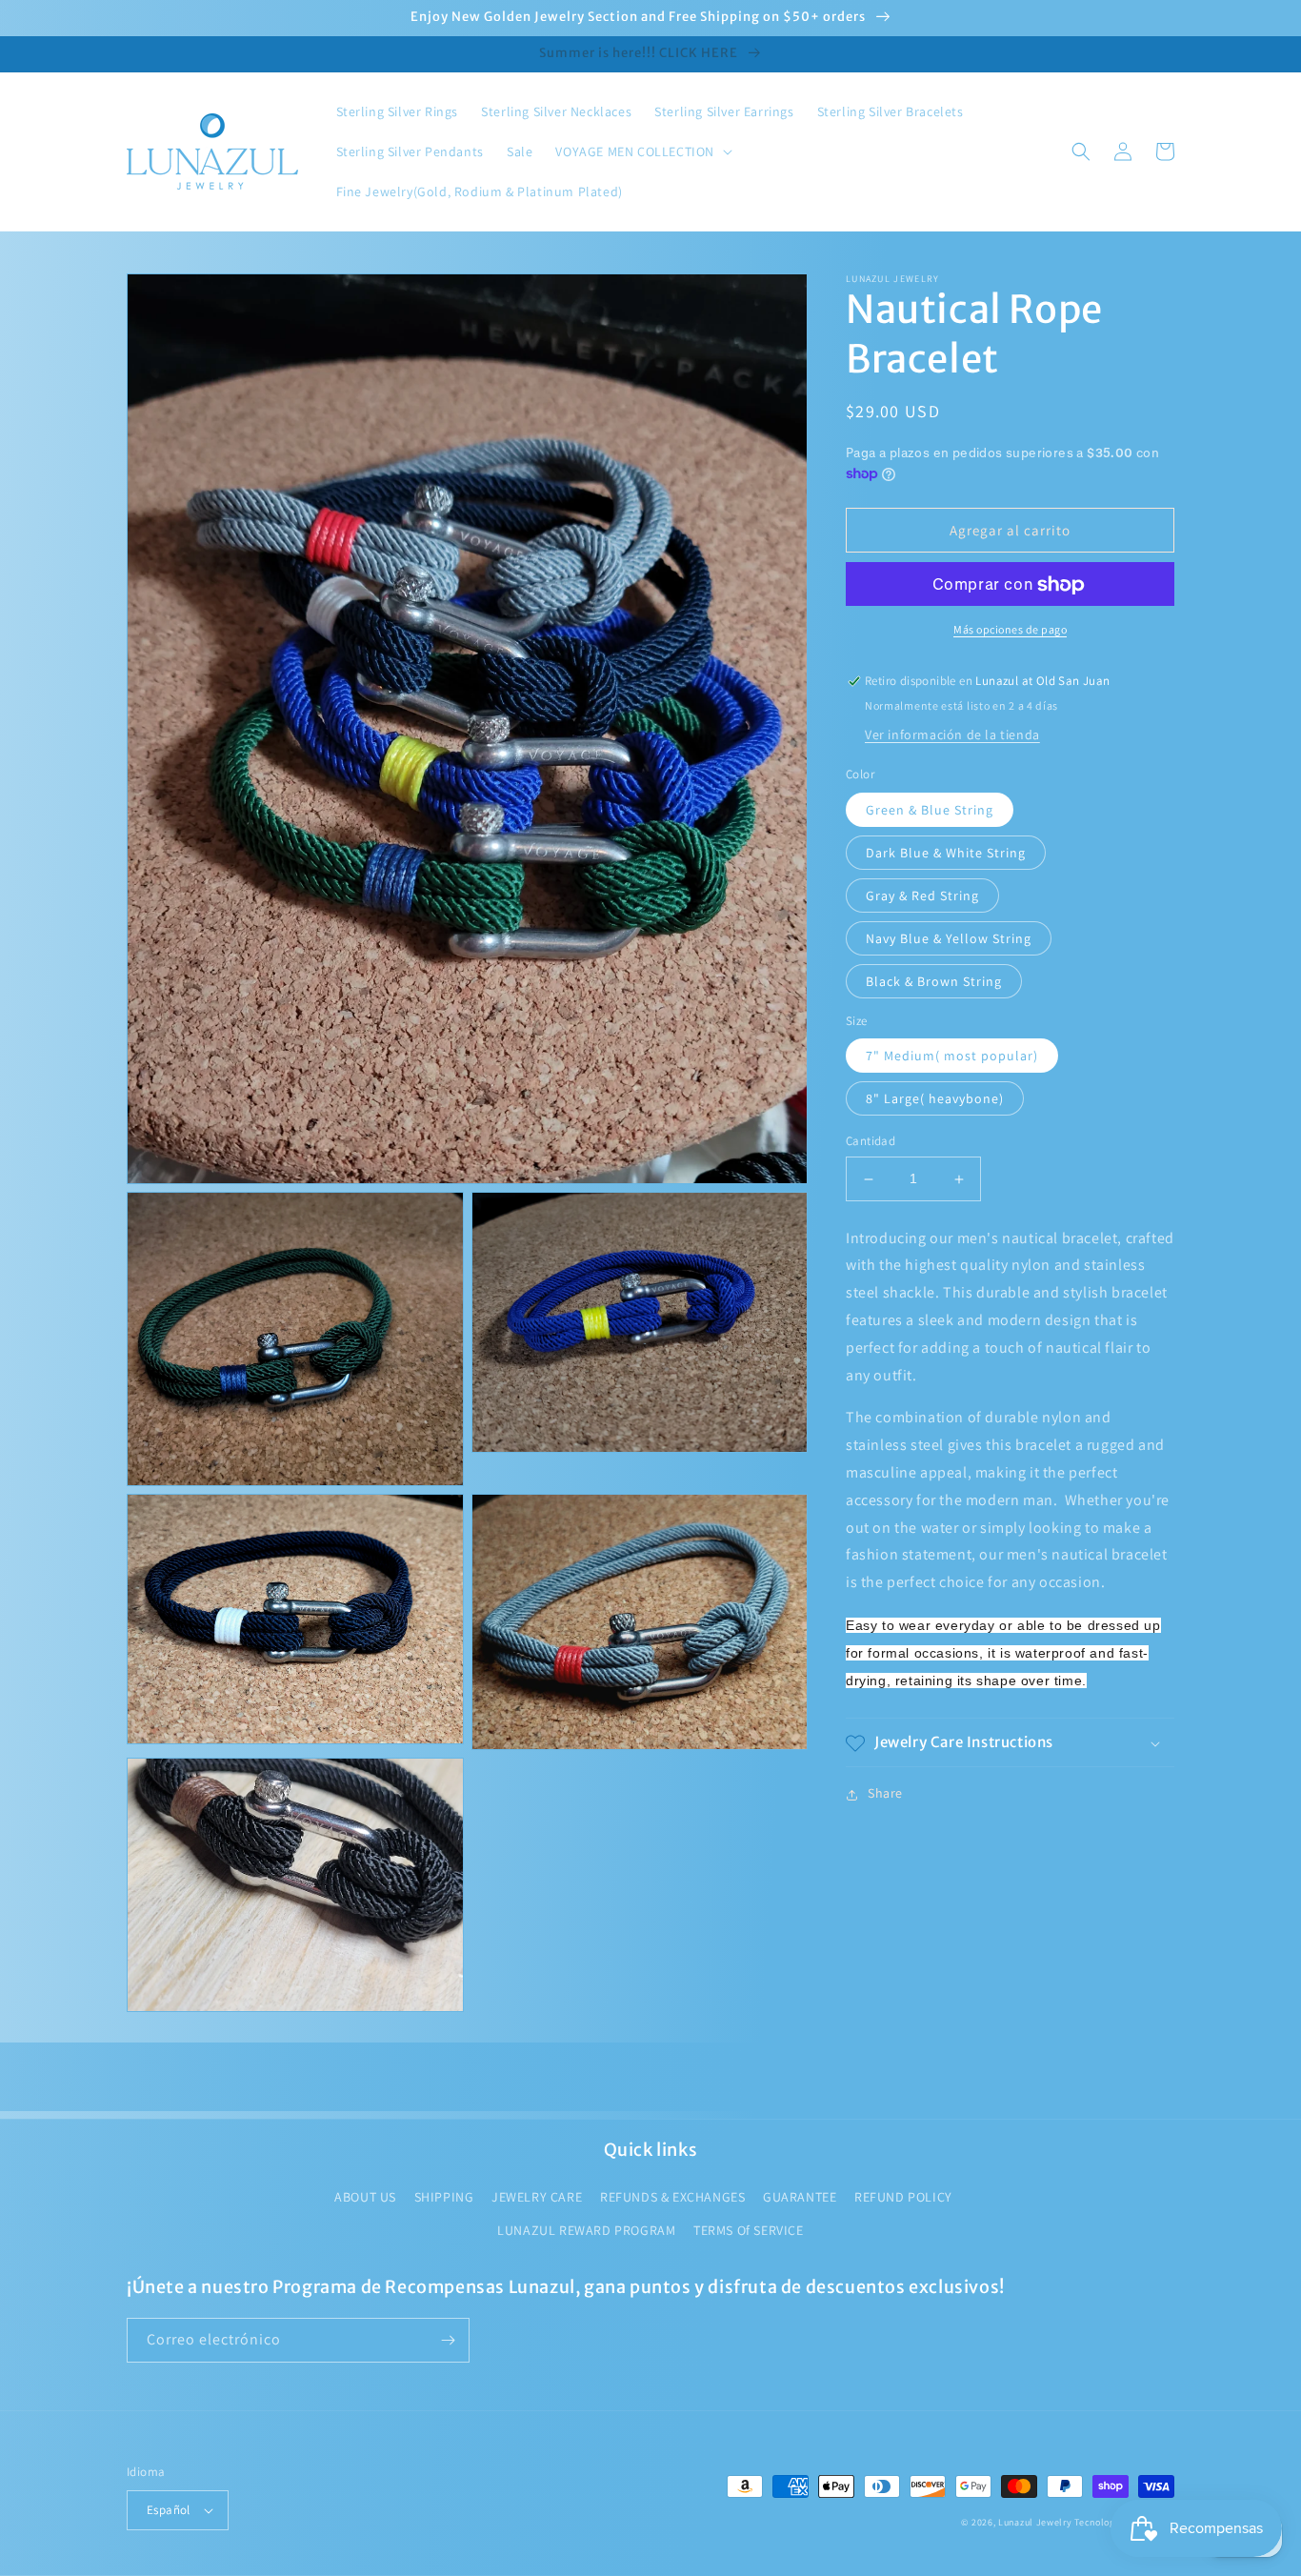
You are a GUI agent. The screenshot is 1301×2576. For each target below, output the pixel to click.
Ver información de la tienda (952, 735)
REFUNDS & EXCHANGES (672, 2197)
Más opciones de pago (1010, 630)
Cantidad (871, 1142)
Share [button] (885, 1794)
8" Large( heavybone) (935, 1099)
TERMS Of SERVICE (749, 2230)
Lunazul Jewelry (1035, 2522)
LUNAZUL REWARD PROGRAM (586, 2230)
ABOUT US (365, 2197)
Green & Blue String (930, 810)
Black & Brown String (934, 981)
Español (169, 2510)
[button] (642, 151)
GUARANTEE (800, 2197)
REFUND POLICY (903, 2197)
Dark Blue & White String (946, 853)
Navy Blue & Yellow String (949, 938)
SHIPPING (444, 2197)
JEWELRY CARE (537, 2197)
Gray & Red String (922, 896)
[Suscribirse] (448, 2340)
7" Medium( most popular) (952, 1057)
